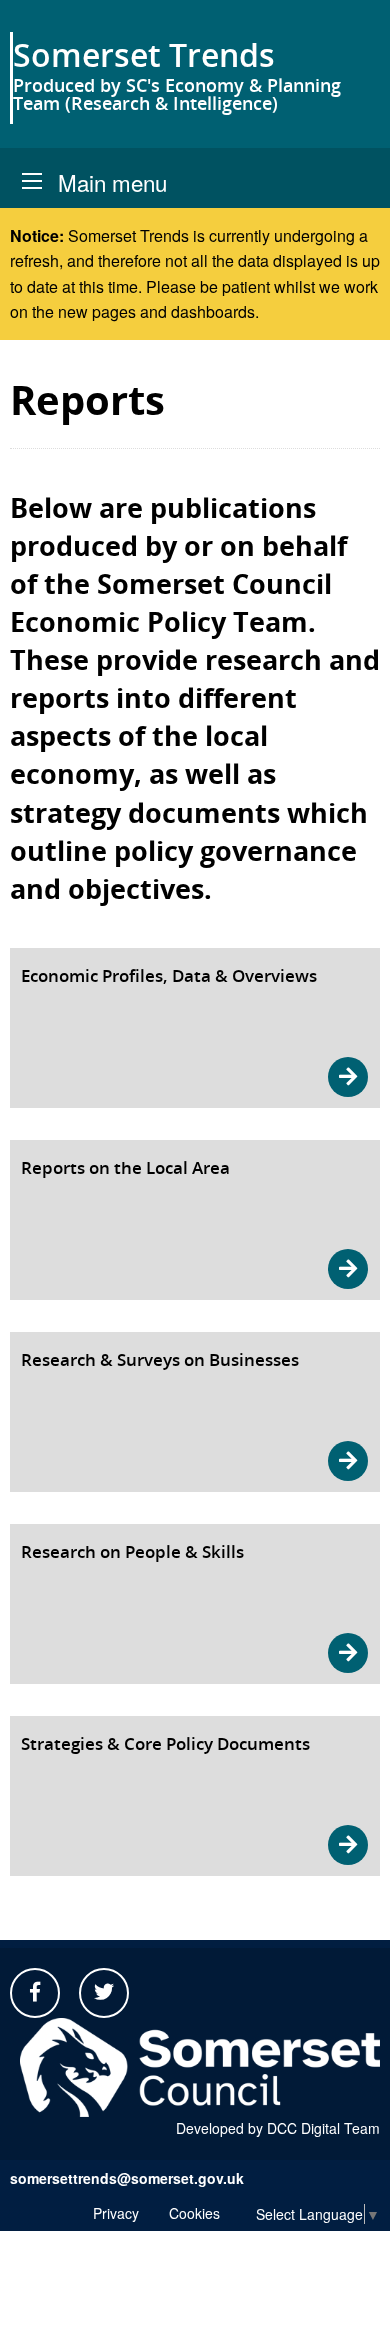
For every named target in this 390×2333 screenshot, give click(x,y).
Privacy (116, 2213)
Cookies (194, 2213)
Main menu (112, 182)
